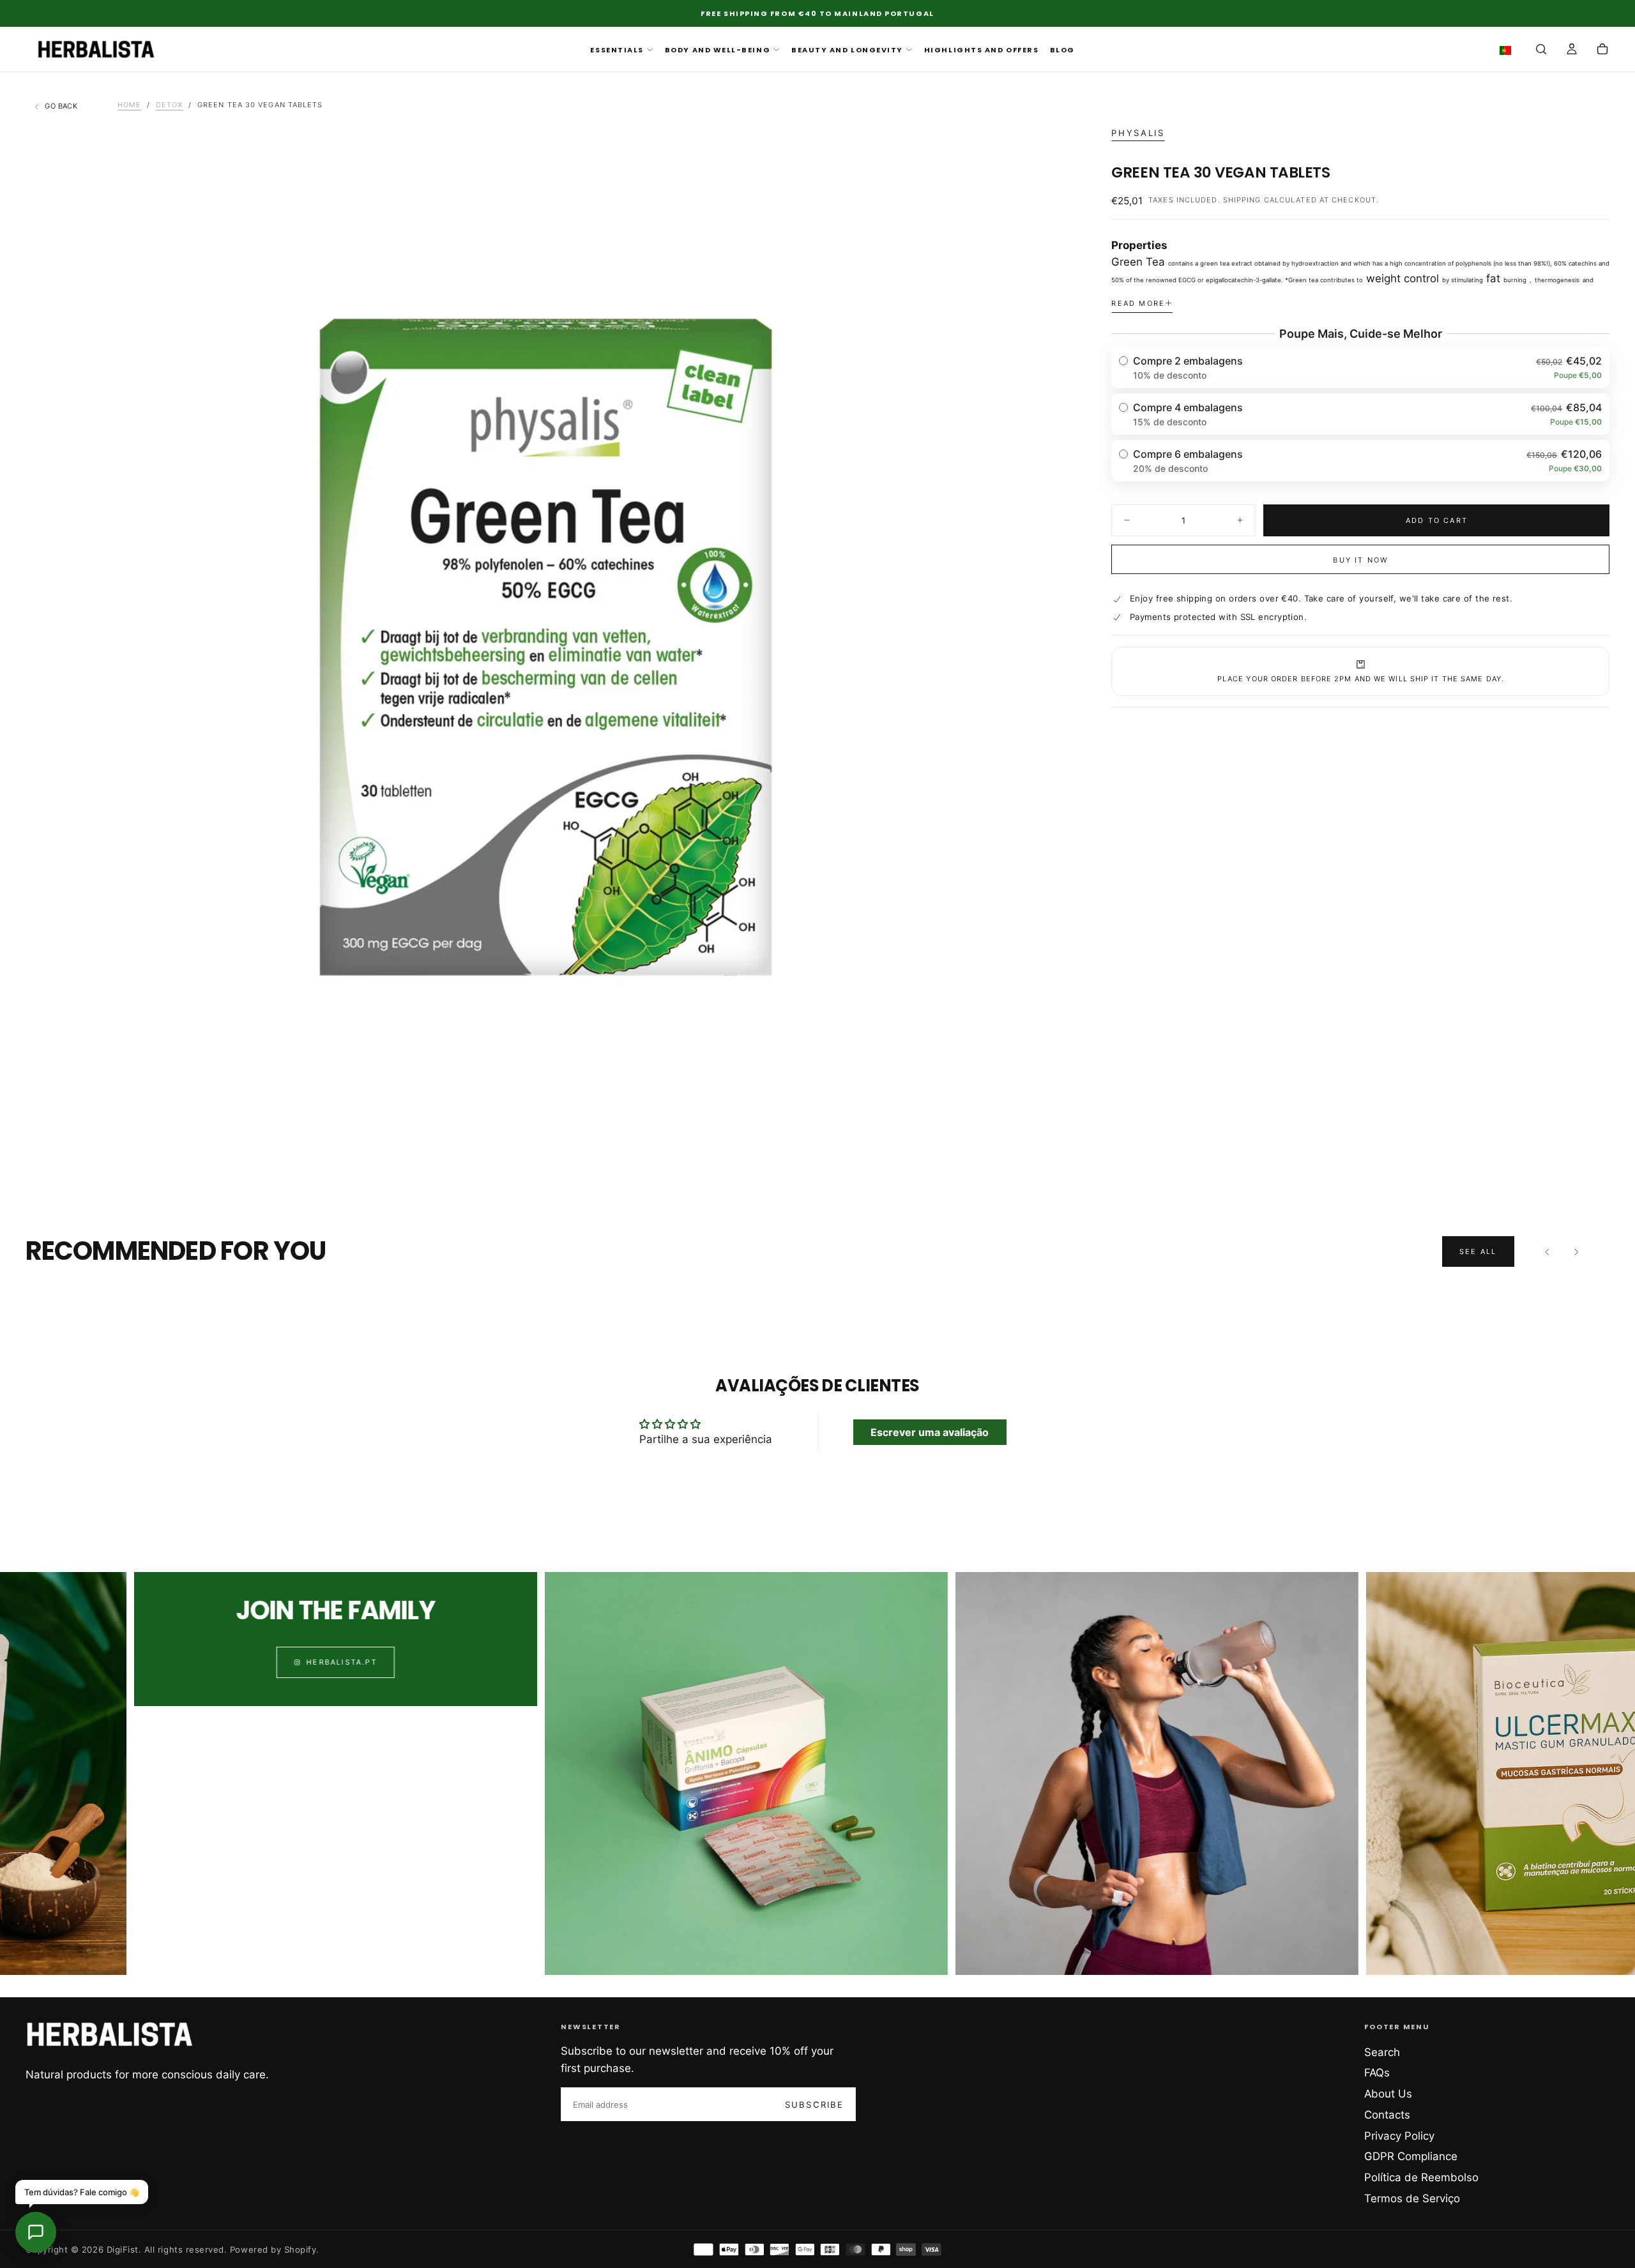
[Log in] (1572, 50)
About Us (1388, 2094)
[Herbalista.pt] (110, 2034)
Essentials (617, 50)
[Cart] (1602, 50)
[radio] (1360, 367)
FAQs (1377, 2073)
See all (1478, 1251)
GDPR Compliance (1411, 2156)
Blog (1062, 50)
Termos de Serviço (1412, 2198)
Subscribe (815, 2105)
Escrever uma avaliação (930, 1432)
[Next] (1576, 1251)
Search (1382, 2052)
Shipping (1242, 200)
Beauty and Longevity (847, 50)
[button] (1508, 50)
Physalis (1138, 133)
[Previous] (1548, 1251)
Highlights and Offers (981, 50)
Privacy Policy (1399, 2136)
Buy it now (1360, 560)
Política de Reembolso (1421, 2177)
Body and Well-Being (718, 50)
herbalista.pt (175, 1662)
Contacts (1387, 2115)
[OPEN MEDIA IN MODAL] (1044, 1145)
